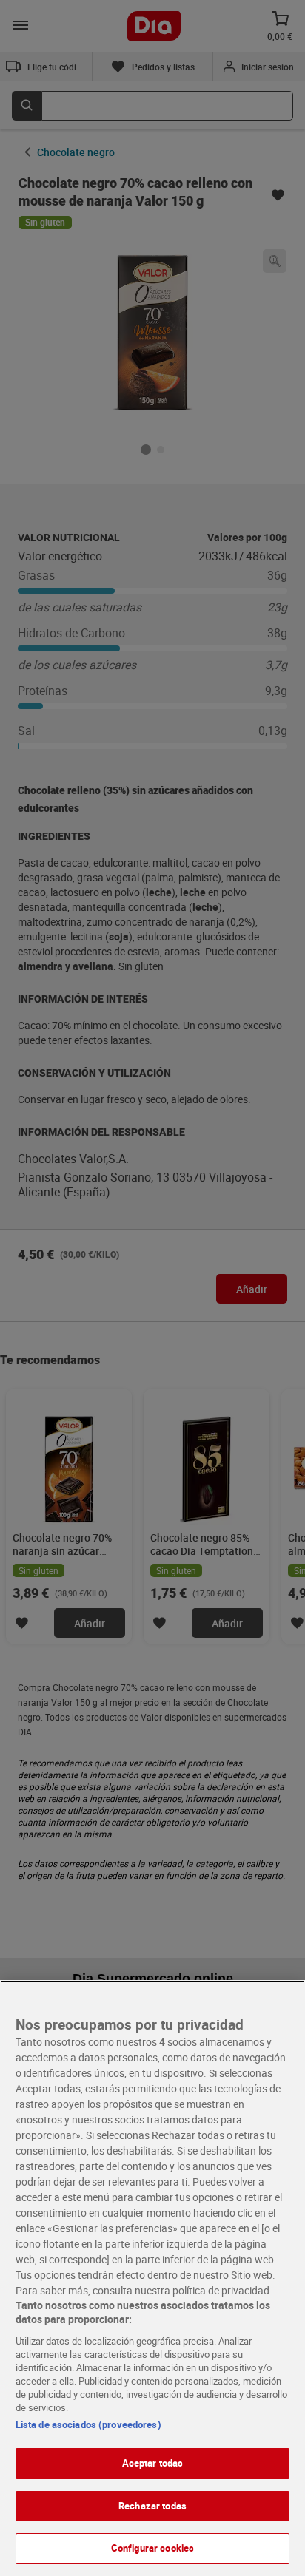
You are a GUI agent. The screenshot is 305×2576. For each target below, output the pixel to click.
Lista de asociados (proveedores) (88, 2424)
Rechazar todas (152, 2506)
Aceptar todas (153, 2463)
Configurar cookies (152, 2548)
